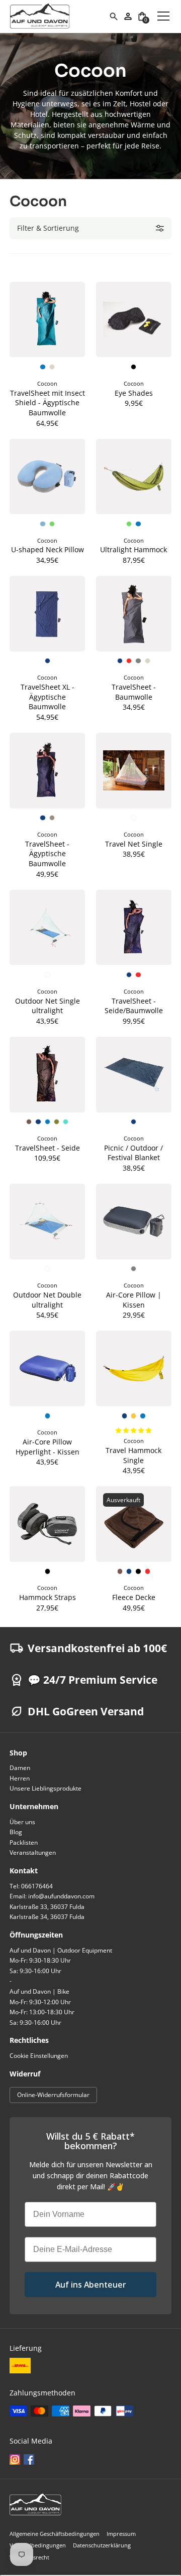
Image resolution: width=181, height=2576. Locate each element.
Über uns (22, 1822)
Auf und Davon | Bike (39, 1991)
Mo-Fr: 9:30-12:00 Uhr (40, 2002)
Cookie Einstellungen (39, 2056)
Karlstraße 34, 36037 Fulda (47, 1917)
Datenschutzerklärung (102, 2545)
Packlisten (24, 1842)
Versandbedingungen (38, 2545)
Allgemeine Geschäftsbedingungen (55, 2534)
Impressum (121, 2534)
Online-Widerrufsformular (53, 2095)
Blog (16, 1832)
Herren (20, 1778)
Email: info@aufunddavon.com (52, 1896)
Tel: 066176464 (31, 1886)
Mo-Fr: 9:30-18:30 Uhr (40, 1960)
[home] (59, 16)
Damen (20, 1768)
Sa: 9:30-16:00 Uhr (35, 1971)
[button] (142, 16)
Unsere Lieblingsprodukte (46, 1788)
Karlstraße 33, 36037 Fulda (47, 1907)
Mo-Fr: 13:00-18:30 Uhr (42, 2012)
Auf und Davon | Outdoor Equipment (61, 1950)
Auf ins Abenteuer (91, 2285)
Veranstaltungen (33, 1853)
